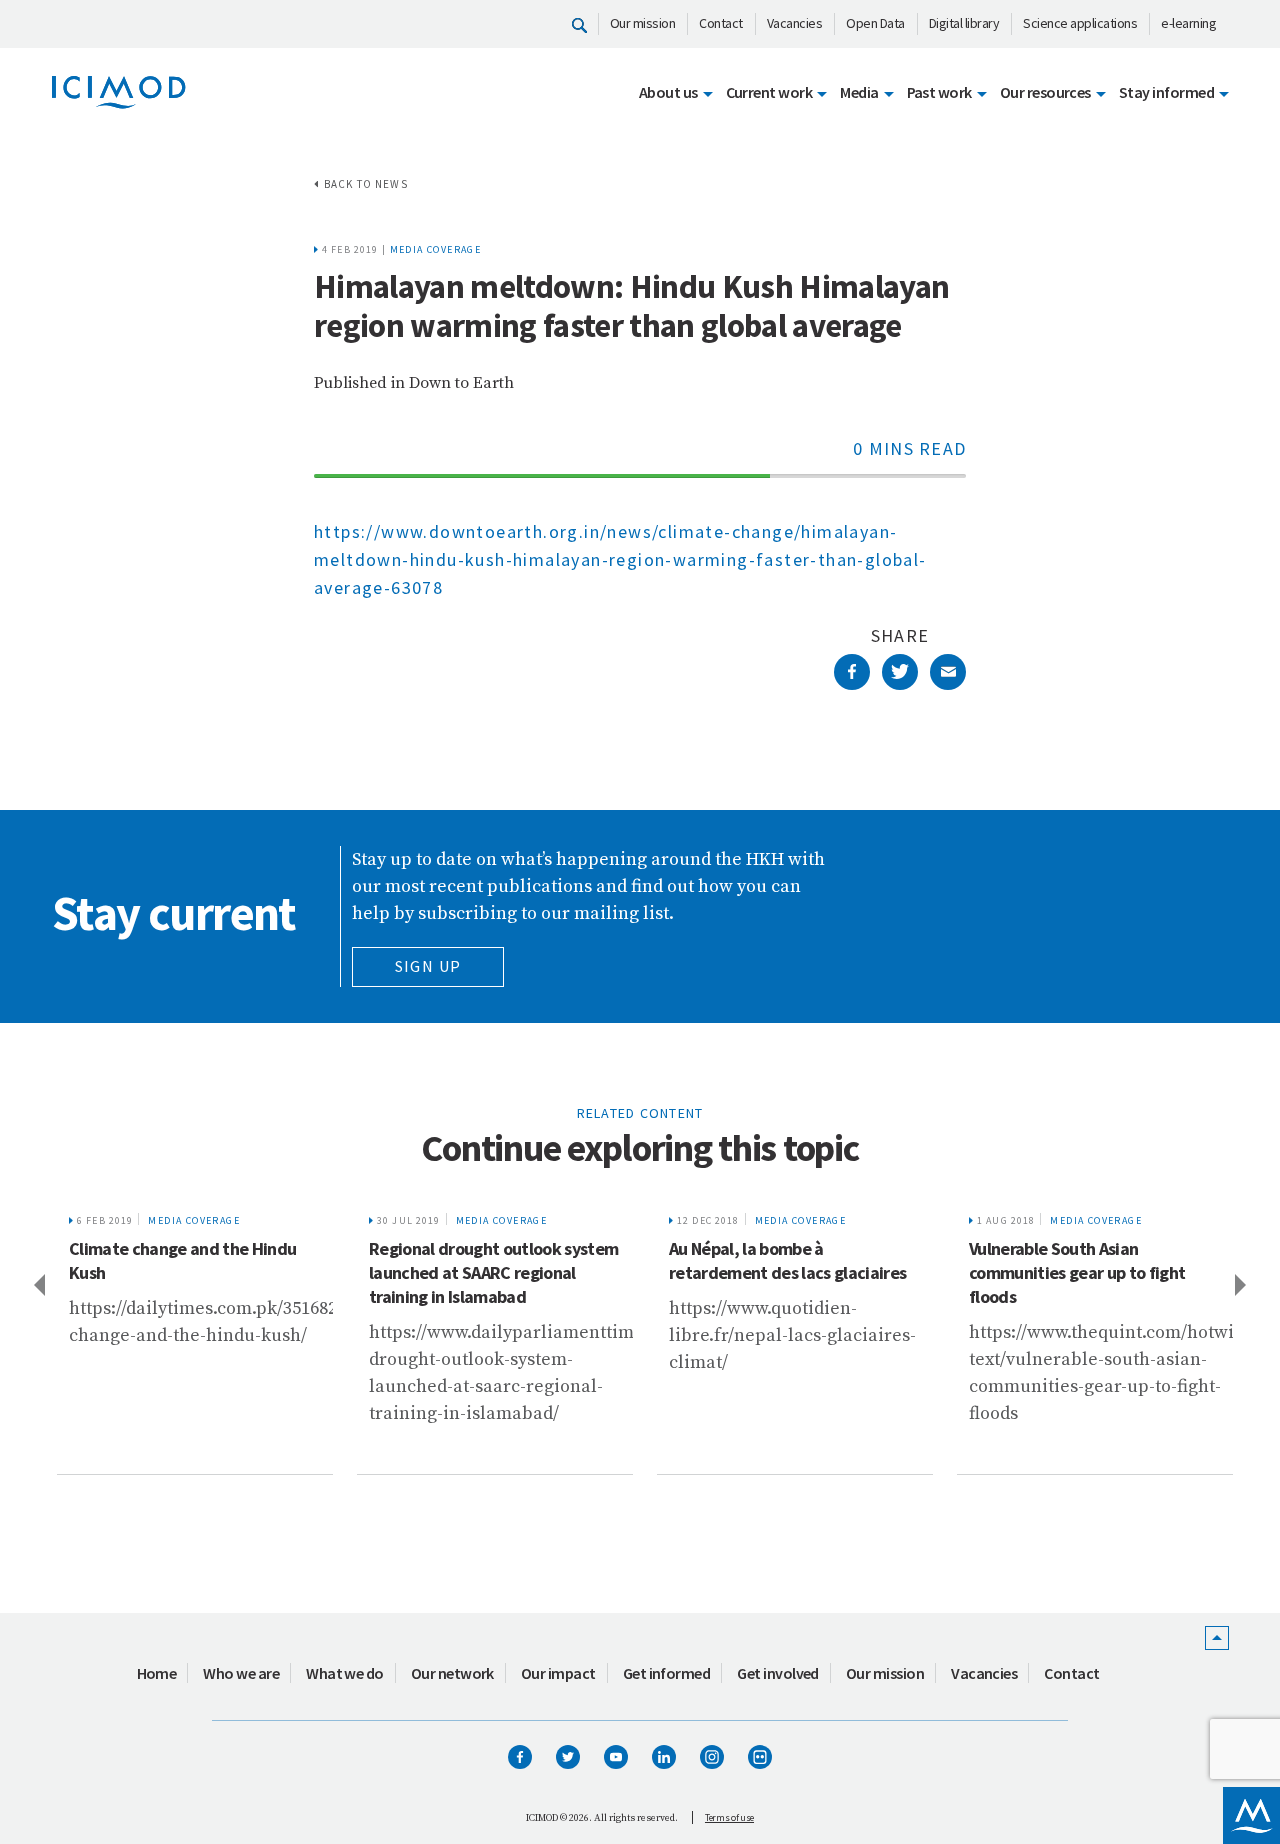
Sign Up (428, 966)
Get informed (667, 1673)
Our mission (643, 23)
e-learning (1188, 23)
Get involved (778, 1673)
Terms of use (729, 1817)
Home (157, 1673)
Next (1242, 1284)
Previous (38, 1284)
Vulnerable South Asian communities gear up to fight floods (1072, 1272)
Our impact (558, 1673)
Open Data (875, 23)
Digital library (964, 23)
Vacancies (795, 23)
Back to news (366, 184)
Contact (721, 23)
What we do (345, 1673)
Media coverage (436, 249)
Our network (452, 1673)
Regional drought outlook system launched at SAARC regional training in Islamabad (488, 1272)
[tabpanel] (190, 1338)
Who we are (241, 1673)
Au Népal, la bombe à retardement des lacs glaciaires (782, 1260)
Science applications (1080, 23)
